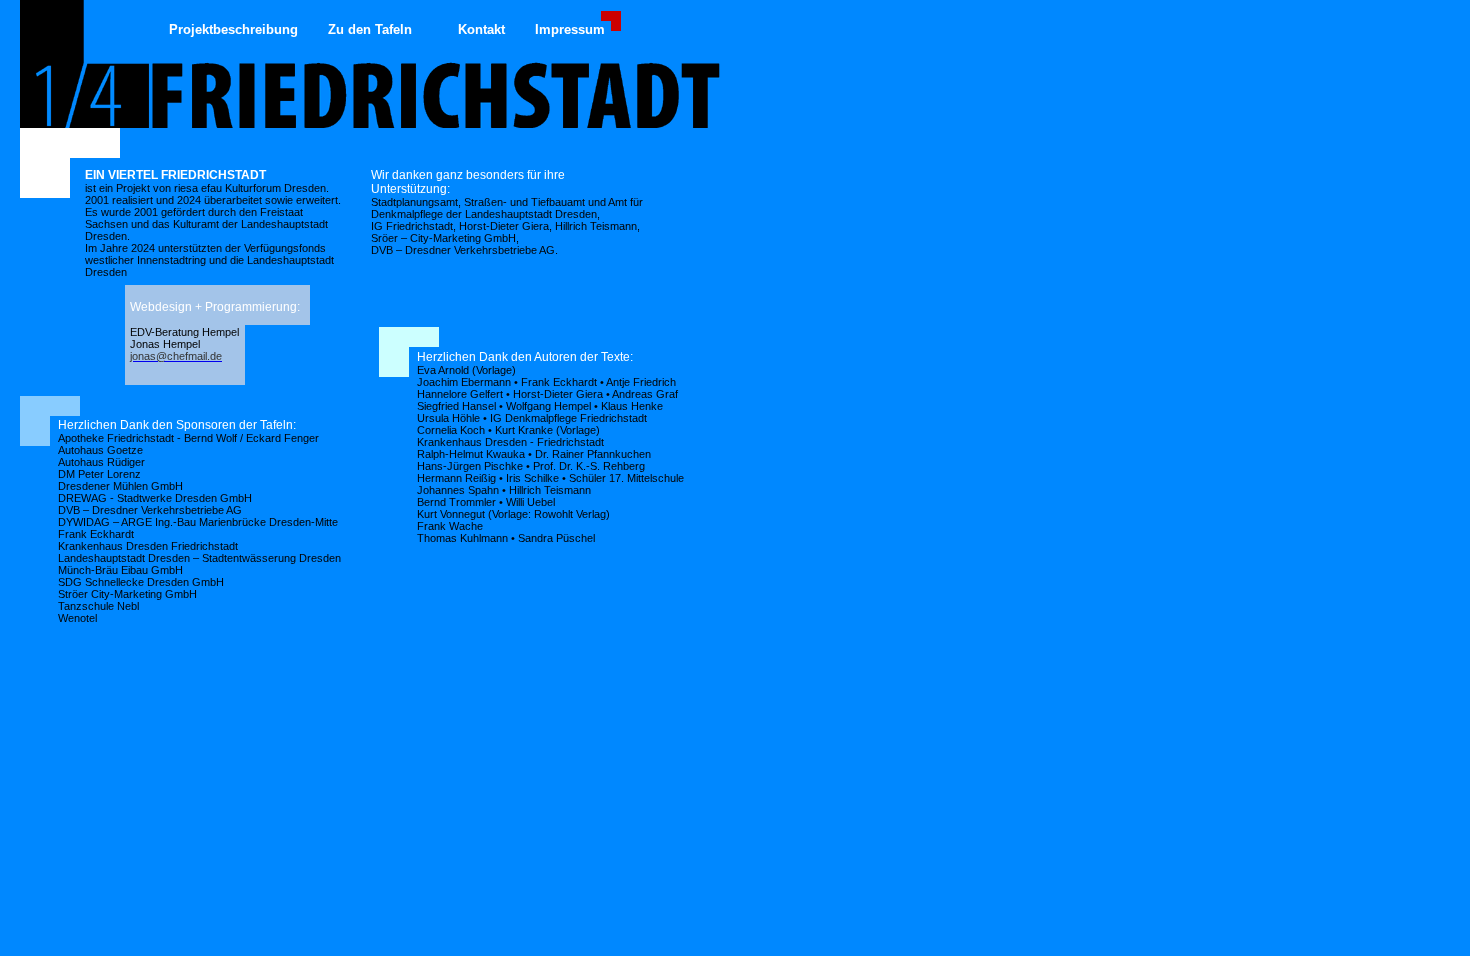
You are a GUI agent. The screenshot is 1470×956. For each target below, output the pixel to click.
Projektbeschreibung (233, 29)
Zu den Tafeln (370, 29)
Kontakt (481, 29)
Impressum (570, 29)
